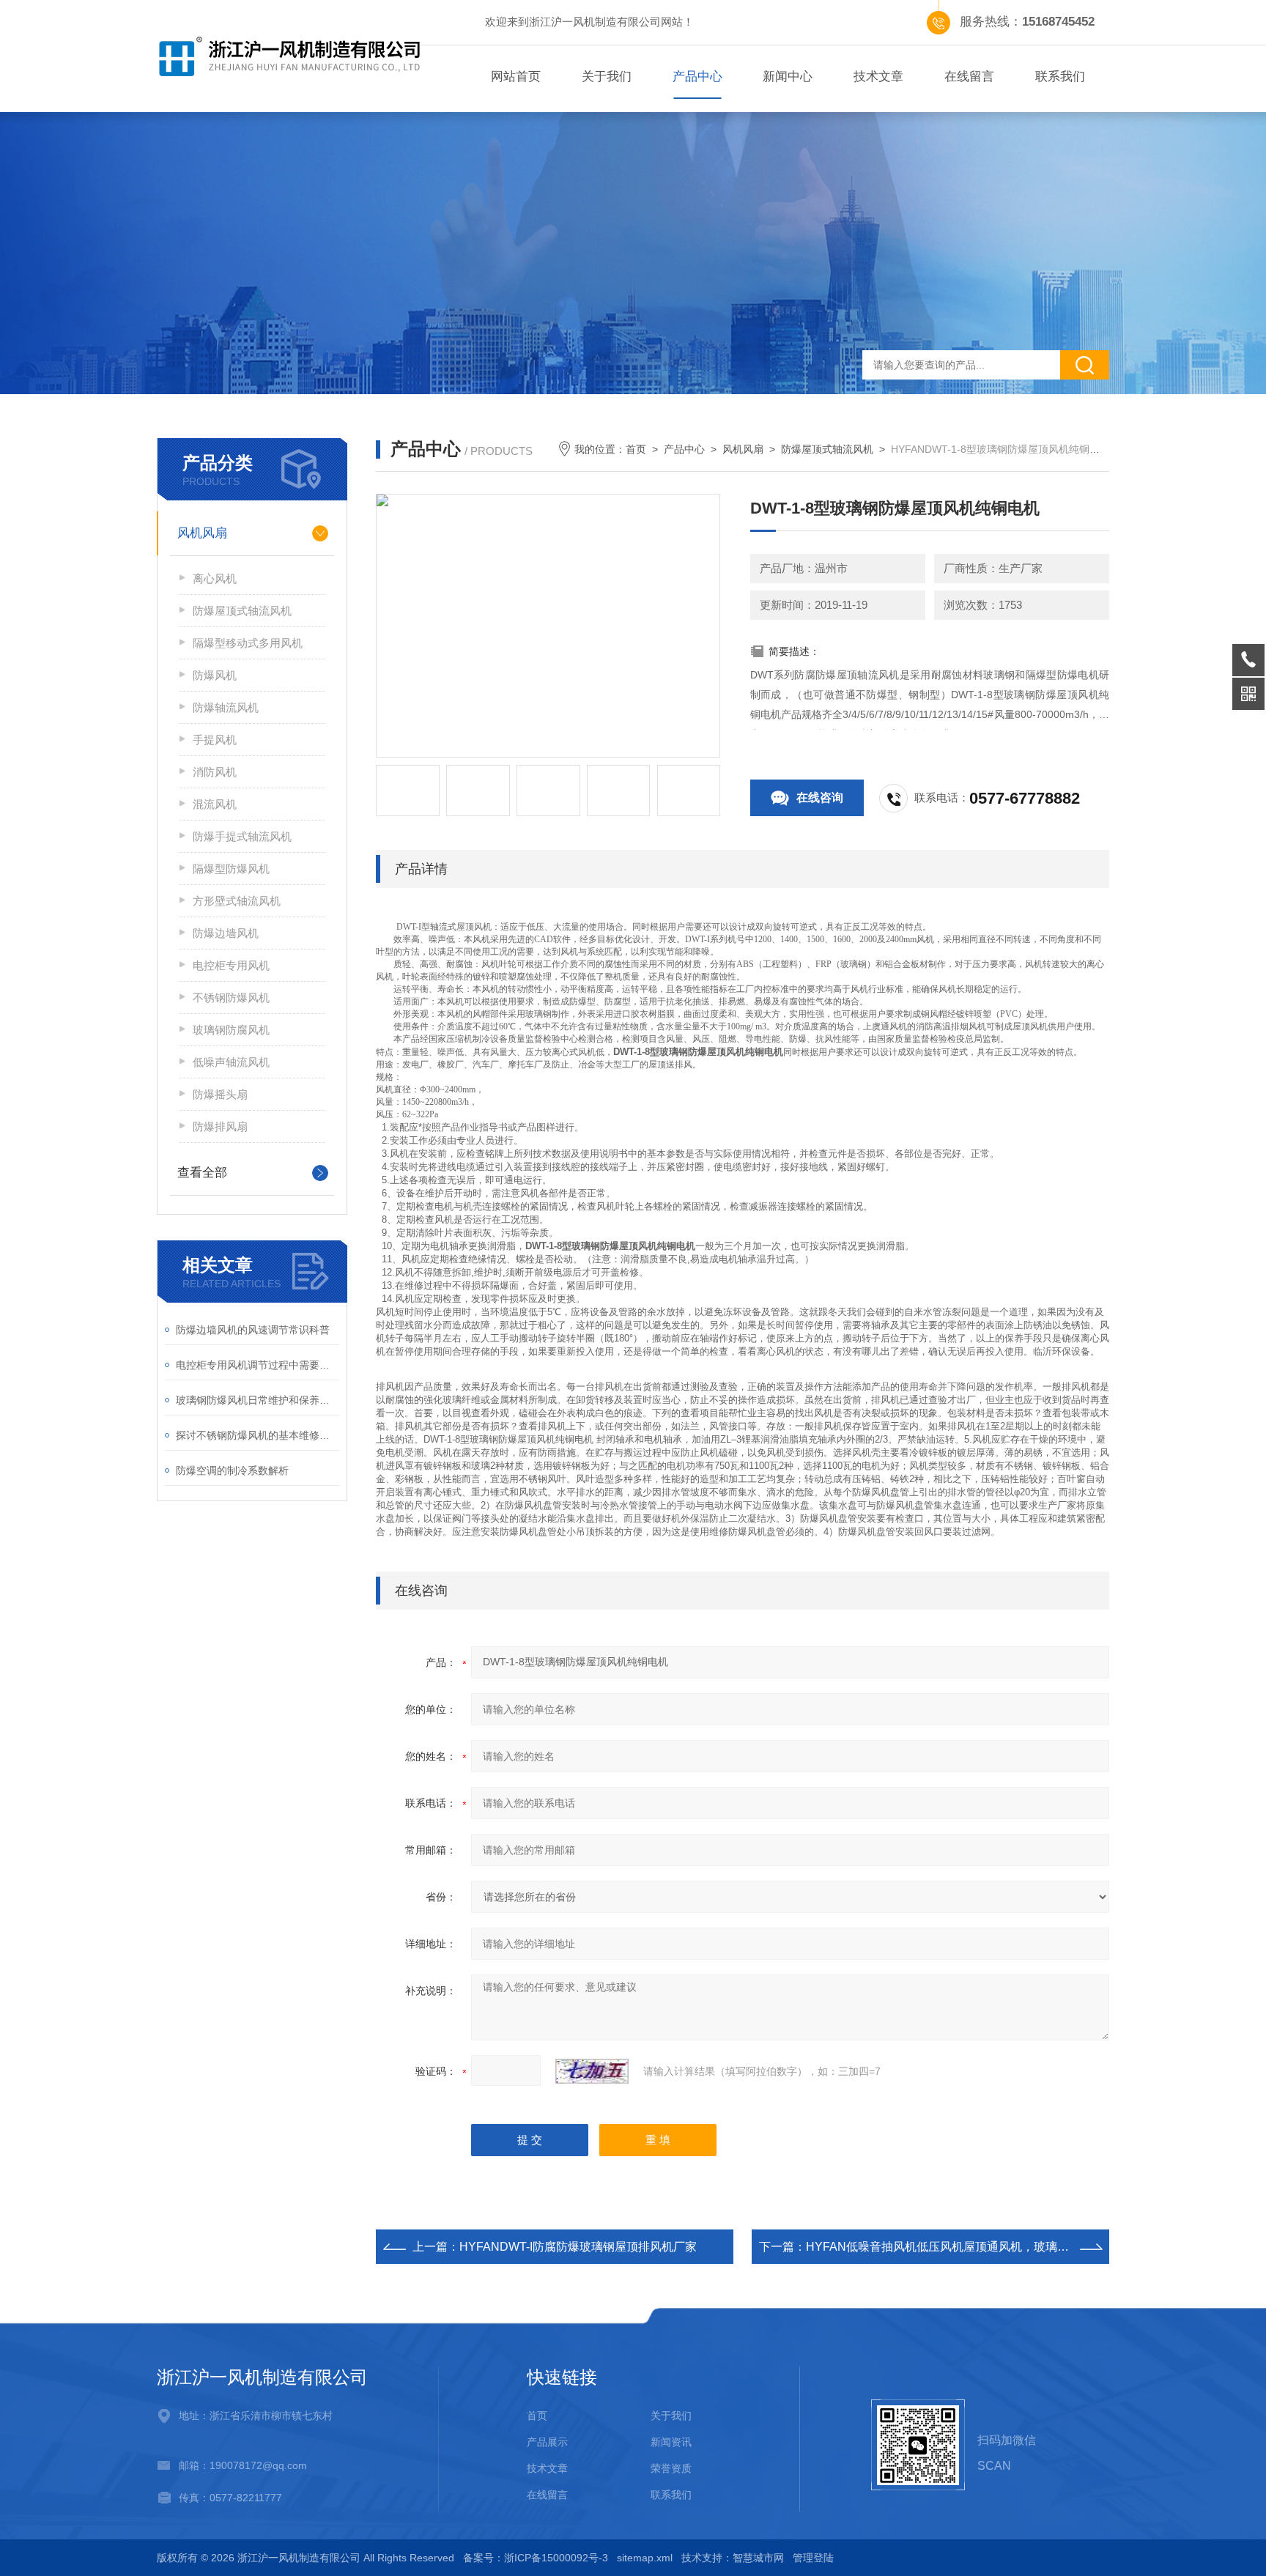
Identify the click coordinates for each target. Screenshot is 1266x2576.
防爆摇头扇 (220, 1094)
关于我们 (607, 77)
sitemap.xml (645, 2558)
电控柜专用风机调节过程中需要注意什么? (258, 1365)
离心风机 (215, 578)
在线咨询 (820, 797)
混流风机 (215, 804)
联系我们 (1060, 77)
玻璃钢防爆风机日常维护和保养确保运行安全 (258, 1400)
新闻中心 (788, 77)
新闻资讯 (671, 2442)
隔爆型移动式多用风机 (248, 643)
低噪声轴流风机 (231, 1062)
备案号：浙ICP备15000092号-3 (536, 2558)
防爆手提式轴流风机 (242, 836)
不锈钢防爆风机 (231, 998)
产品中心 (697, 77)
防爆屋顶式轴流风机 (242, 611)
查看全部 (202, 1173)
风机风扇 (202, 533)
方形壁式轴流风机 (237, 901)
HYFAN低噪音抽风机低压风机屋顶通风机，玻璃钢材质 (949, 2247)
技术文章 (878, 77)
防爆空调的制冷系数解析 (232, 1470)
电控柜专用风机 (231, 965)
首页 (636, 449)
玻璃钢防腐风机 (231, 1030)
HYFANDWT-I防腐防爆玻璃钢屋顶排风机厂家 (578, 2247)
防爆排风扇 (220, 1126)
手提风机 (215, 740)
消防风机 (215, 772)
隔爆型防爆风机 (231, 869)
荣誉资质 (671, 2468)
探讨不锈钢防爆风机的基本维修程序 (258, 1435)
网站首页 (516, 77)
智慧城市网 (758, 2558)
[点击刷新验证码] (592, 2071)
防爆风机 (215, 675)
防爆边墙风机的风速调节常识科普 (253, 1330)
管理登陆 (813, 2558)
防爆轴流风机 (226, 707)
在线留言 (969, 77)
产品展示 (547, 2442)
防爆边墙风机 (226, 933)
